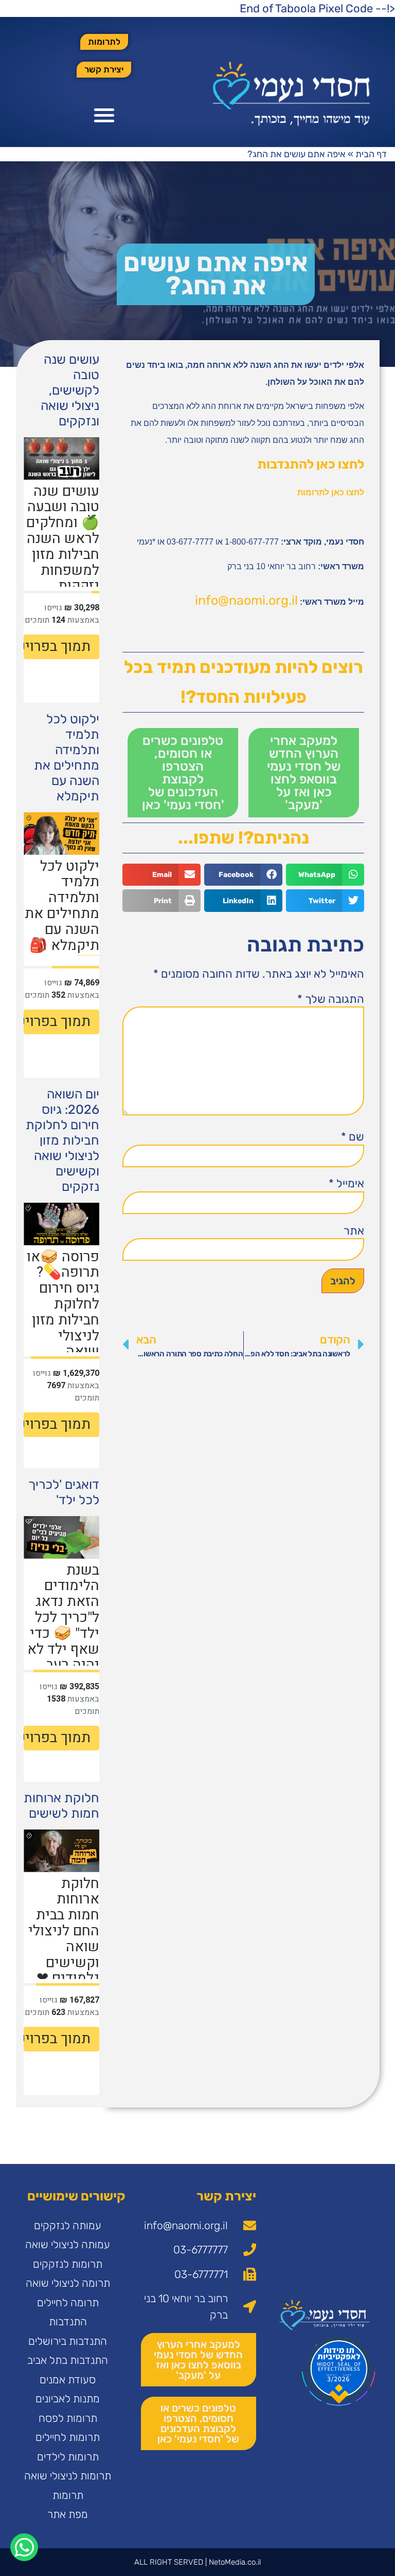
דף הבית (371, 154)
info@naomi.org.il (246, 600)
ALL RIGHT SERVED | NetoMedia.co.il (197, 2562)
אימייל (346, 1184)
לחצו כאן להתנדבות (311, 464)
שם (353, 1137)
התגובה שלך (331, 999)
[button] (104, 115)
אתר (354, 1231)
